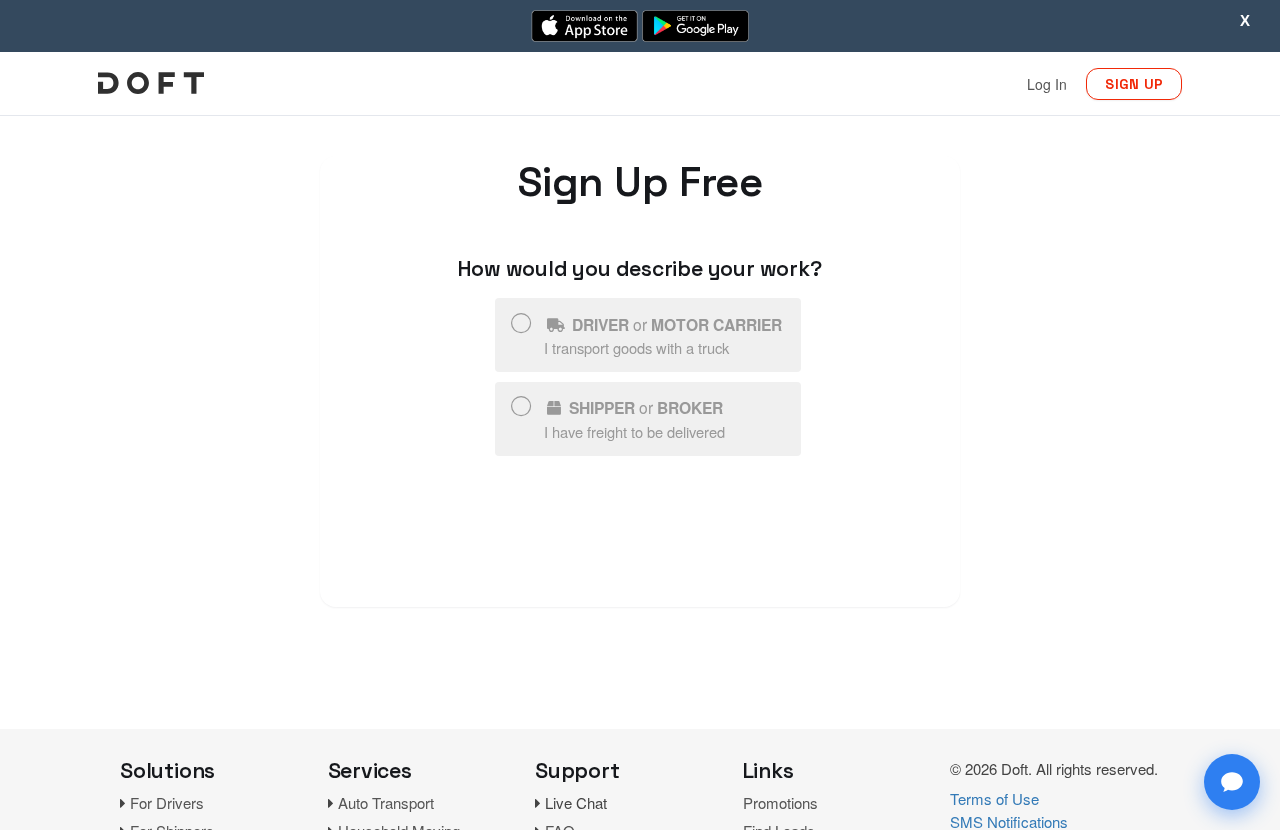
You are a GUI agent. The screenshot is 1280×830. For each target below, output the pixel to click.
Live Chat (576, 802)
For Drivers (167, 802)
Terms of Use (994, 798)
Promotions (780, 802)
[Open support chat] (1232, 782)
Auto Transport (386, 802)
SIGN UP (1134, 84)
